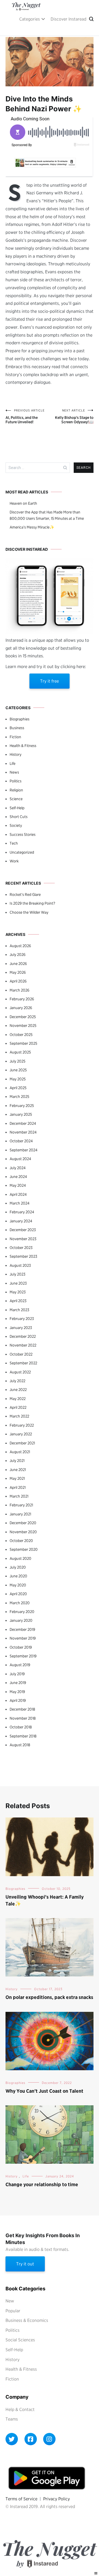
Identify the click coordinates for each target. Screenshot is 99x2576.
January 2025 (21, 1114)
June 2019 (18, 1683)
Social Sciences (20, 2340)
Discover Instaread (68, 19)
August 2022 (20, 1372)
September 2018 (23, 1736)
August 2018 (20, 1745)
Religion (16, 790)
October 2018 (21, 1727)
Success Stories (23, 834)
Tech (14, 843)
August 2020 (20, 1558)
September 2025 (23, 1043)
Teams (12, 2419)
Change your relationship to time (42, 2184)
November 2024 (23, 1132)
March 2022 (19, 1416)
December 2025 (23, 1017)
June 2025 (18, 1070)
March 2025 (19, 1097)
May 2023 (18, 1292)
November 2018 (23, 1718)
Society (16, 825)
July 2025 (17, 1061)
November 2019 (23, 1638)
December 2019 (22, 1629)
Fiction (15, 737)
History (16, 754)
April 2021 (18, 1487)
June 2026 (18, 964)
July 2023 (17, 1274)
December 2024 (23, 1123)
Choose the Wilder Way (29, 912)
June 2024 (18, 1177)
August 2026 (20, 946)
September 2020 (24, 1549)
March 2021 (19, 1496)
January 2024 (21, 1221)
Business (17, 728)
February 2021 (21, 1505)
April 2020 (18, 1594)
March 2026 (20, 990)
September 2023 (23, 1256)
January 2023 (21, 1328)
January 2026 (21, 1008)
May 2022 (18, 1399)
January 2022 (21, 1434)
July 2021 (17, 1461)
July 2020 (18, 1567)
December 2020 (23, 1523)
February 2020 (22, 1612)
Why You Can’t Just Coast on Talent (44, 2091)
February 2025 (22, 1106)
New (10, 2301)
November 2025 (23, 1026)
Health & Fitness (23, 746)
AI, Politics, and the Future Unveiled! (25, 416)
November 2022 (23, 1345)
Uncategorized (22, 852)
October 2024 (21, 1141)
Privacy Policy (57, 2499)
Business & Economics (27, 2320)
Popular (13, 2311)
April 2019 (18, 1700)
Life (13, 763)
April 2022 (18, 1407)
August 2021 (20, 1452)
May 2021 (17, 1478)
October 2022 (21, 1354)
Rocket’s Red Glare (25, 894)
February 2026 (22, 999)
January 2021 (20, 1514)
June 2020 (18, 1576)
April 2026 (18, 981)
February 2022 (22, 1425)
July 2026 (18, 955)
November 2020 (23, 1532)
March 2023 (19, 1310)
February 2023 (22, 1319)
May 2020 (18, 1585)
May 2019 (17, 1692)
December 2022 (23, 1336)
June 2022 (18, 1390)
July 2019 (17, 1674)
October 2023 (21, 1248)
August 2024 (20, 1159)
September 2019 (23, 1656)
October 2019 (21, 1647)
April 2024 (18, 1194)
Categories (30, 19)
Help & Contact (20, 2409)
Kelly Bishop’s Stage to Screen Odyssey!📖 (74, 416)
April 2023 (18, 1301)
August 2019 (20, 1665)
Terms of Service (21, 2499)
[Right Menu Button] (96, 2573)
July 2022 (17, 1381)
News (14, 772)
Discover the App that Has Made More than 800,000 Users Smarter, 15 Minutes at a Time (47, 515)
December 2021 (22, 1443)
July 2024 (18, 1168)
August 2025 (20, 1052)
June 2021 (18, 1470)
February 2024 (22, 1212)
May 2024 (18, 1185)
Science (16, 799)
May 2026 (18, 972)
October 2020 (21, 1541)
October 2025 (21, 1035)
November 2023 (23, 1239)
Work (14, 861)
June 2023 (18, 1283)
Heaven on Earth (23, 503)
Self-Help (17, 808)
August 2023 (20, 1265)
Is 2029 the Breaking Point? (32, 903)
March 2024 (20, 1203)
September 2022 (23, 1363)
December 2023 (23, 1230)
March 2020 (20, 1603)
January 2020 (21, 1620)
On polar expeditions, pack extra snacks (49, 1997)
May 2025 (18, 1079)
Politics (16, 781)
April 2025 (18, 1088)
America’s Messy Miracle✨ (32, 527)
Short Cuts (19, 817)
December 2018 (22, 1709)
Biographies (20, 719)
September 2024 (24, 1150)
